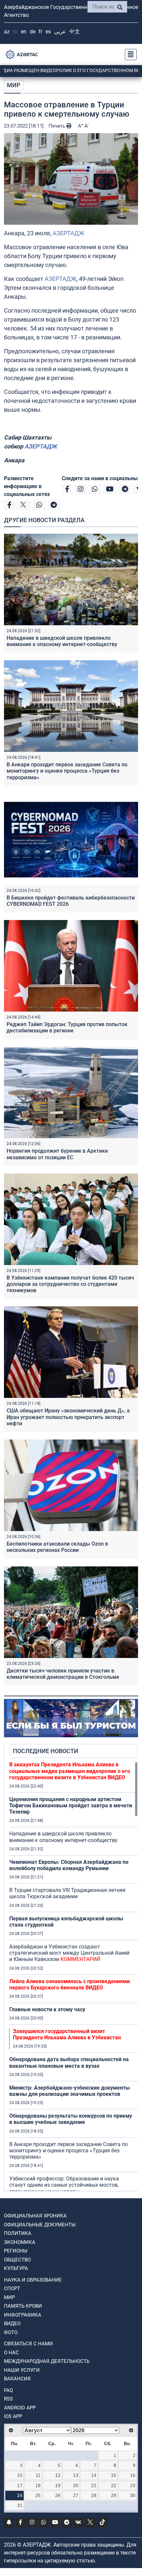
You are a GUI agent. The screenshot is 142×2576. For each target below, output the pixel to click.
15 (114, 2475)
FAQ (8, 2390)
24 (20, 2495)
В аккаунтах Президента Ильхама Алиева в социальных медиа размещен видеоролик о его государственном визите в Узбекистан (70, 1771)
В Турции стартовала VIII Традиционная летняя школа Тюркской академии (67, 1893)
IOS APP (13, 2416)
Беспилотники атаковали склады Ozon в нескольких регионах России (57, 1547)
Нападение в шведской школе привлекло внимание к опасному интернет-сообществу (62, 641)
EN (24, 32)
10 (20, 2475)
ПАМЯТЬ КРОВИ (23, 2306)
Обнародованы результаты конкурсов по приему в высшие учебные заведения (71, 2119)
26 (58, 2495)
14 (94, 2475)
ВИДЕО (12, 2324)
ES (48, 32)
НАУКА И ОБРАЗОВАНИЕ (33, 2280)
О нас (11, 2353)
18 (38, 2485)
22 (114, 2485)
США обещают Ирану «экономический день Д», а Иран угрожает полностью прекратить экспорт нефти (68, 1417)
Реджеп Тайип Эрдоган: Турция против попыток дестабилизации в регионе (67, 1027)
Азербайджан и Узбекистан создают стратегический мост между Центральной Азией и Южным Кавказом (69, 1953)
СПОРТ (12, 2288)
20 (76, 2485)
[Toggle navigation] (129, 55)
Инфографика (23, 2315)
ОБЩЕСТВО (17, 2260)
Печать (57, 126)
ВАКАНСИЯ (17, 2379)
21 (94, 2485)
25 (38, 2495)
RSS (8, 2399)
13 (76, 2475)
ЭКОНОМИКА (20, 2242)
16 (133, 2475)
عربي (60, 32)
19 (58, 2485)
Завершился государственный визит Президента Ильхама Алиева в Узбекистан (67, 2034)
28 (94, 2495)
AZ (7, 32)
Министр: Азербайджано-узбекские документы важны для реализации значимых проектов (70, 2091)
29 (114, 2495)
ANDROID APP (20, 2408)
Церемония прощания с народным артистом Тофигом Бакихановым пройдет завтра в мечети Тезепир (71, 1806)
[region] (74, 1976)
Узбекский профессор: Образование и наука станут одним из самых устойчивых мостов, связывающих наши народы (64, 2185)
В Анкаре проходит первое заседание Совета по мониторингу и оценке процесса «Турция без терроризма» (67, 771)
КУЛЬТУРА (16, 2268)
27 (76, 2495)
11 (38, 2475)
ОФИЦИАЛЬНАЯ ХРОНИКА (35, 2216)
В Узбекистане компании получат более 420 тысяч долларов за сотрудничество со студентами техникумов (70, 1284)
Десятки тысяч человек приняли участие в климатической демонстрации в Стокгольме (63, 1674)
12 (58, 2475)
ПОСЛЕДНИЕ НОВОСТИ (46, 1751)
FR (40, 32)
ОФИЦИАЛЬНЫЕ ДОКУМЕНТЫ (40, 2225)
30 (133, 2495)
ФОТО (11, 2332)
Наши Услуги (22, 2370)
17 (20, 2485)
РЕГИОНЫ (16, 2251)
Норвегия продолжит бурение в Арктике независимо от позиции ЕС (57, 1154)
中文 (75, 32)
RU (15, 32)
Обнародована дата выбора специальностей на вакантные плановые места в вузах (69, 2062)
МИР (14, 85)
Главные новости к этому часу (47, 2009)
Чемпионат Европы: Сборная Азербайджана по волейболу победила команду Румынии (69, 1865)
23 (133, 2485)
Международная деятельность (47, 2361)
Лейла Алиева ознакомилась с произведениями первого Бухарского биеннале (70, 1984)
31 (20, 2505)
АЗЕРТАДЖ (68, 233)
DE (33, 32)
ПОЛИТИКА (18, 2233)
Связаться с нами (28, 2344)
